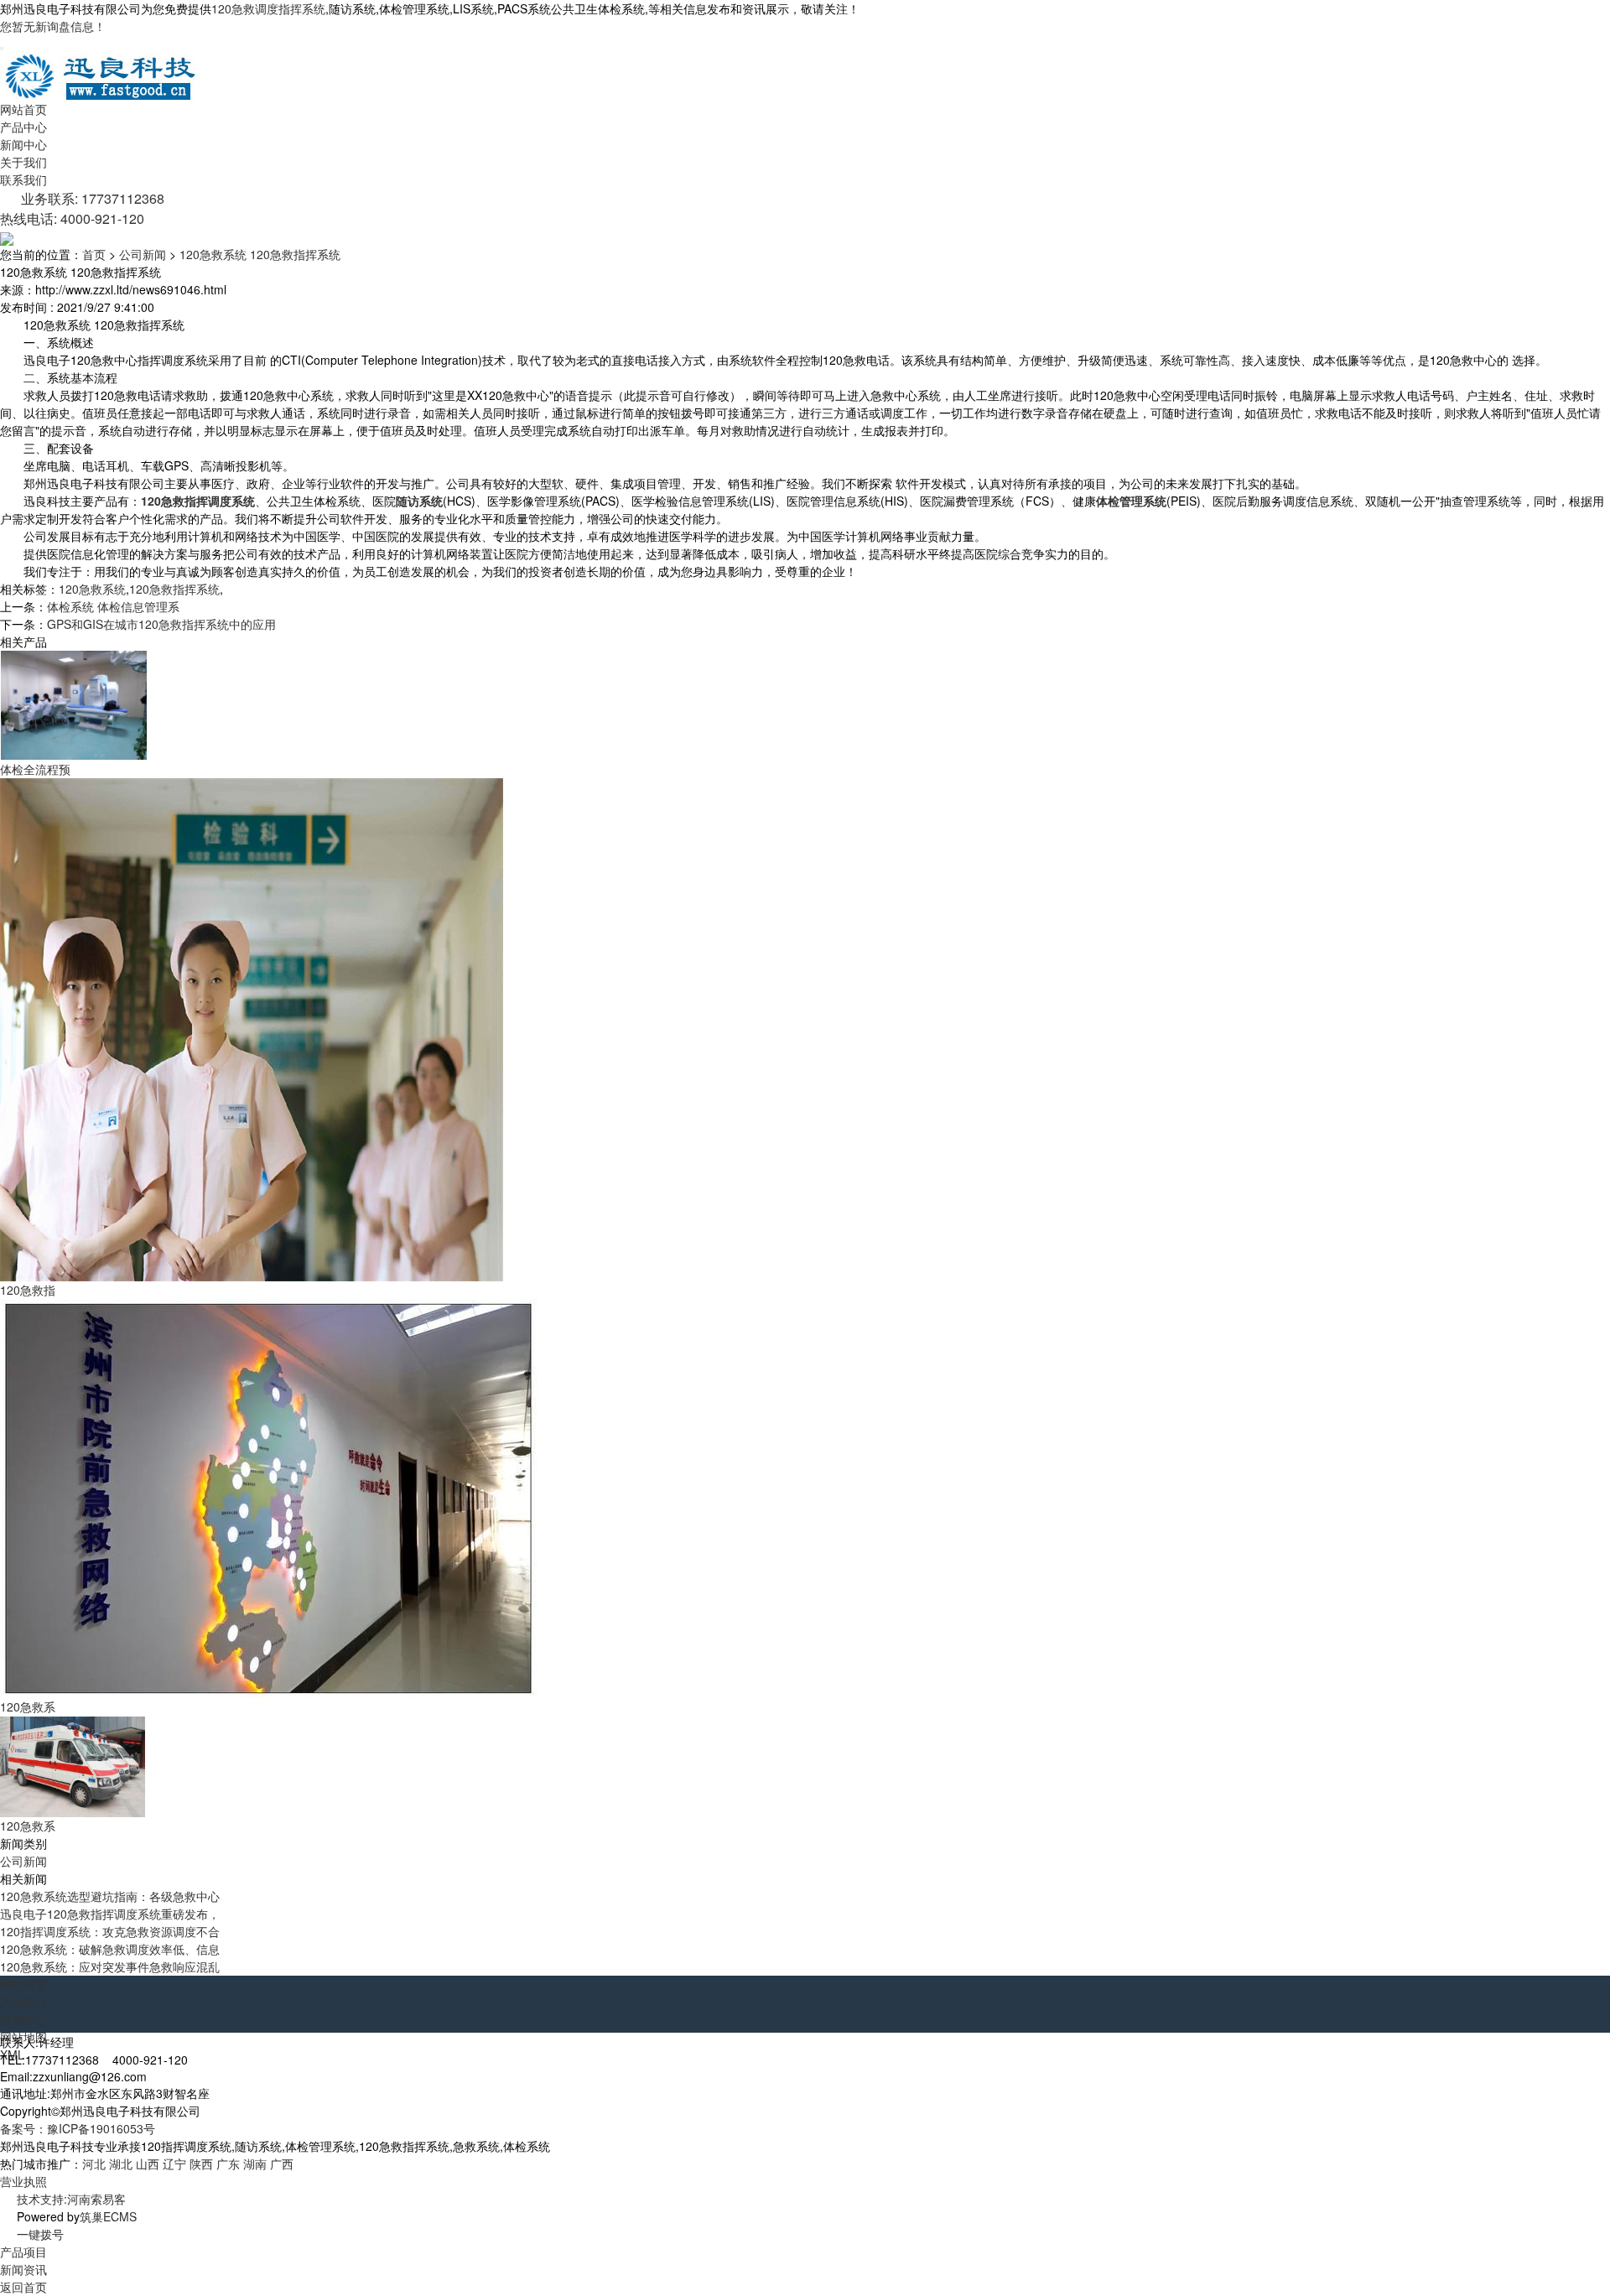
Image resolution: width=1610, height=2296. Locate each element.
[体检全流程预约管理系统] (73, 704)
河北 (94, 2164)
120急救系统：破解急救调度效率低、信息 (110, 1949)
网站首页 (23, 109)
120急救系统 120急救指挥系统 (260, 254)
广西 (282, 2164)
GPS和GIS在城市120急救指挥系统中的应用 (161, 624)
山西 (148, 2164)
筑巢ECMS (108, 2216)
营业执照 (23, 2181)
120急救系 (28, 1706)
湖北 (121, 2164)
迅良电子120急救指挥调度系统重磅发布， (110, 1914)
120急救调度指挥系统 (268, 8)
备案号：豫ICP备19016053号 (78, 2128)
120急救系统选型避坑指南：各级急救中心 (110, 1896)
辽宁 (174, 2164)
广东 (228, 2164)
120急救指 (28, 1290)
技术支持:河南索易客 (71, 2199)
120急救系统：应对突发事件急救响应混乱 (110, 1966)
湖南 (255, 2164)
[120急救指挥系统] (252, 1028)
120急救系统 (92, 589)
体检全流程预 (35, 769)
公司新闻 (143, 254)
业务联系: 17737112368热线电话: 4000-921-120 (82, 208)
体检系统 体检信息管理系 (113, 606)
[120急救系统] (268, 1497)
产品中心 (23, 127)
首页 (94, 254)
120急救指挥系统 (174, 589)
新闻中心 (23, 144)
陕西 (201, 2164)
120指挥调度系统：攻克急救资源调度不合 (110, 1931)
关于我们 (23, 162)
